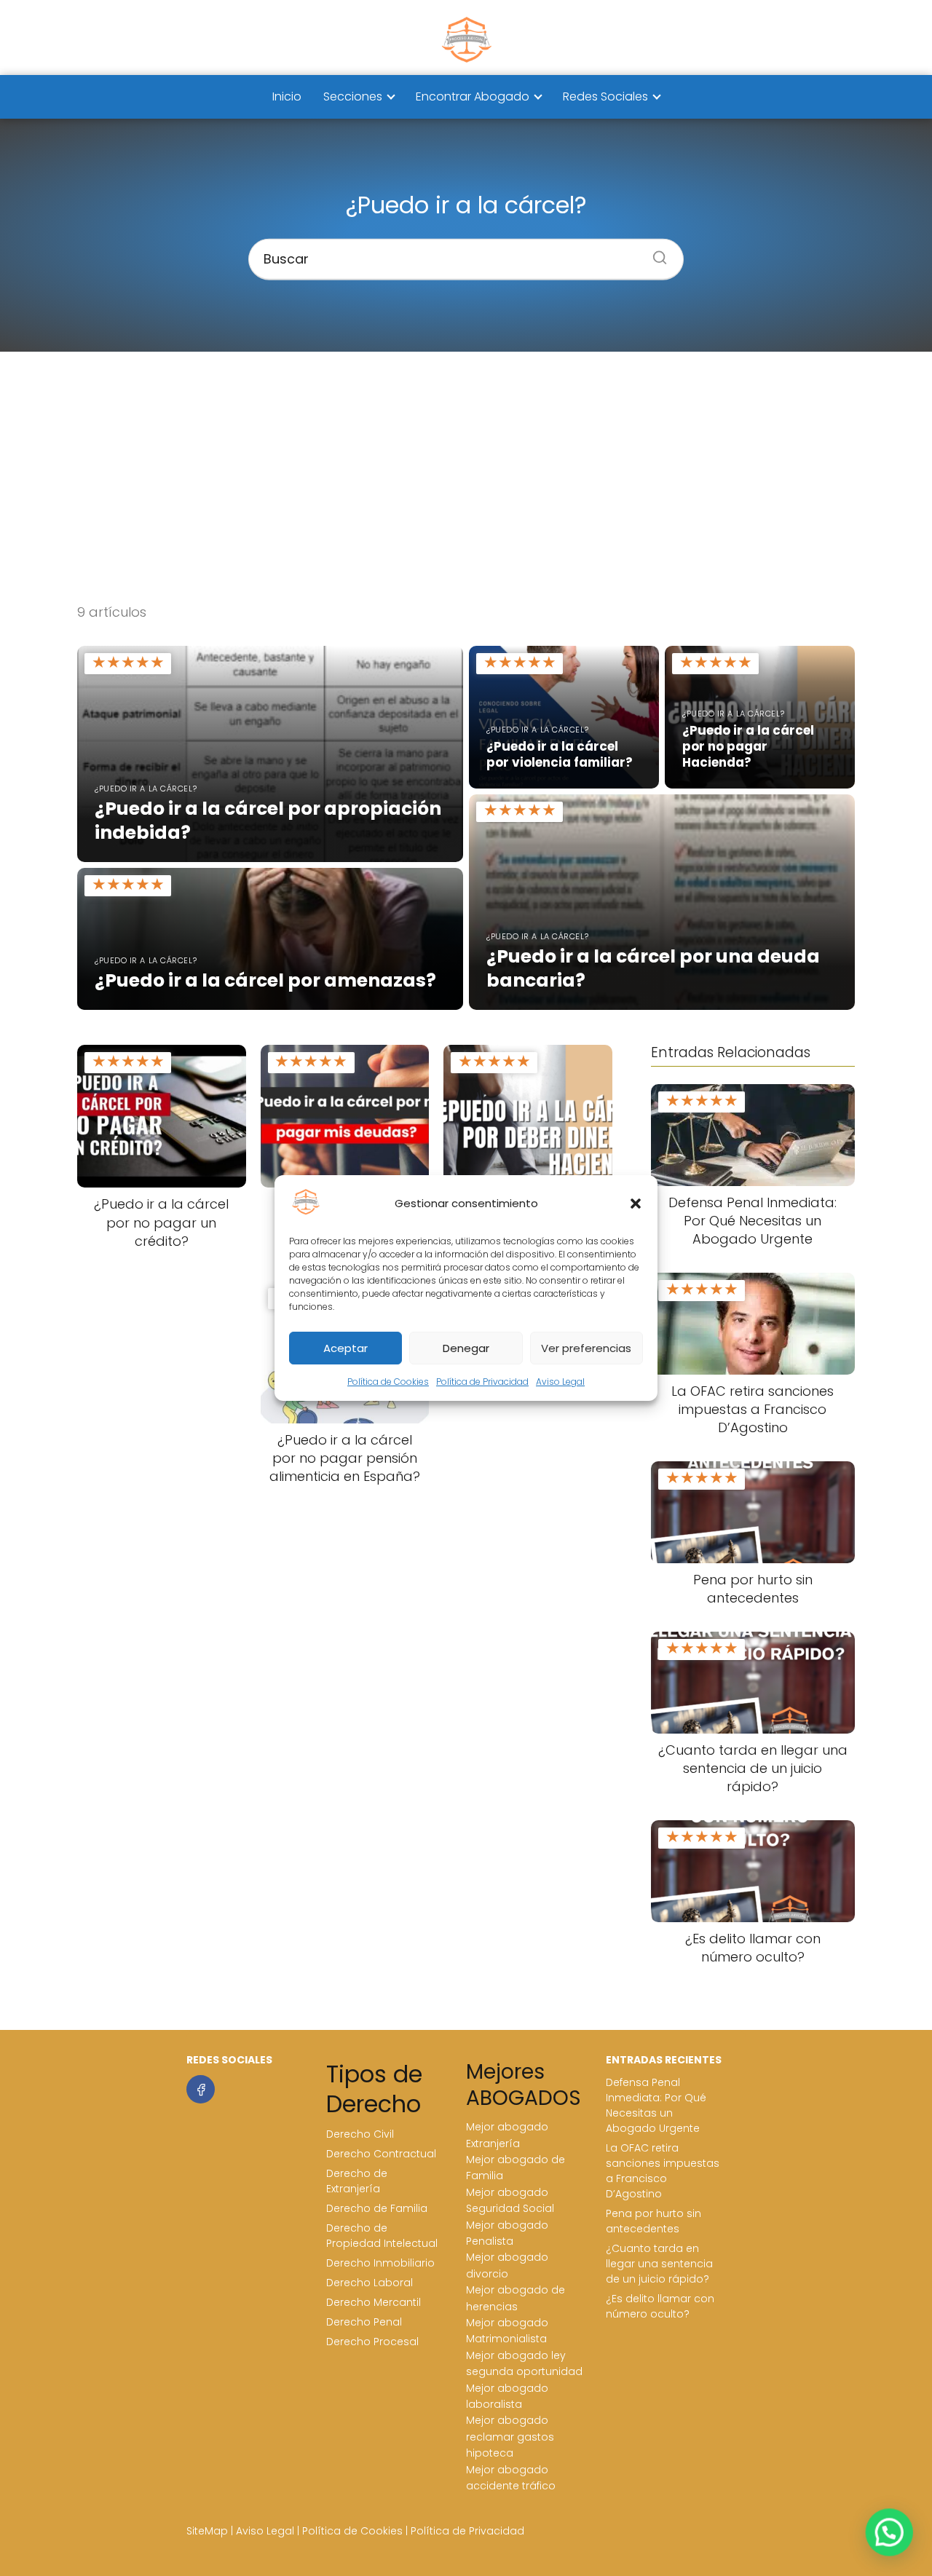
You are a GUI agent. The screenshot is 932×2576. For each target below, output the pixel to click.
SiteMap (207, 2531)
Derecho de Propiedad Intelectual (382, 2236)
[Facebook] (201, 2089)
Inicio (287, 96)
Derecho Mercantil (374, 2302)
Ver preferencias (586, 1348)
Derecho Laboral (370, 2283)
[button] (636, 1204)
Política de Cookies (388, 1382)
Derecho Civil (360, 2134)
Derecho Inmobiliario (380, 2263)
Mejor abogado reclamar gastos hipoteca (510, 2437)
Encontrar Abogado (473, 96)
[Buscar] (655, 253)
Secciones (353, 96)
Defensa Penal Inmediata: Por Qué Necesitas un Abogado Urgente (656, 2105)
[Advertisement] (466, 477)
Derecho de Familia (377, 2208)
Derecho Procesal (372, 2342)
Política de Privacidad (482, 1382)
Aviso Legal (560, 1382)
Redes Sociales (605, 96)
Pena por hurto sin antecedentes (653, 2221)
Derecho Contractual (381, 2154)
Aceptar (345, 1348)
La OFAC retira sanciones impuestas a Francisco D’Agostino (663, 2171)
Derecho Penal (364, 2322)
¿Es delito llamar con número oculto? (660, 2306)
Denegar (466, 1348)
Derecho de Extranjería (357, 2181)
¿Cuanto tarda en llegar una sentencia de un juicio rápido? (659, 2264)
